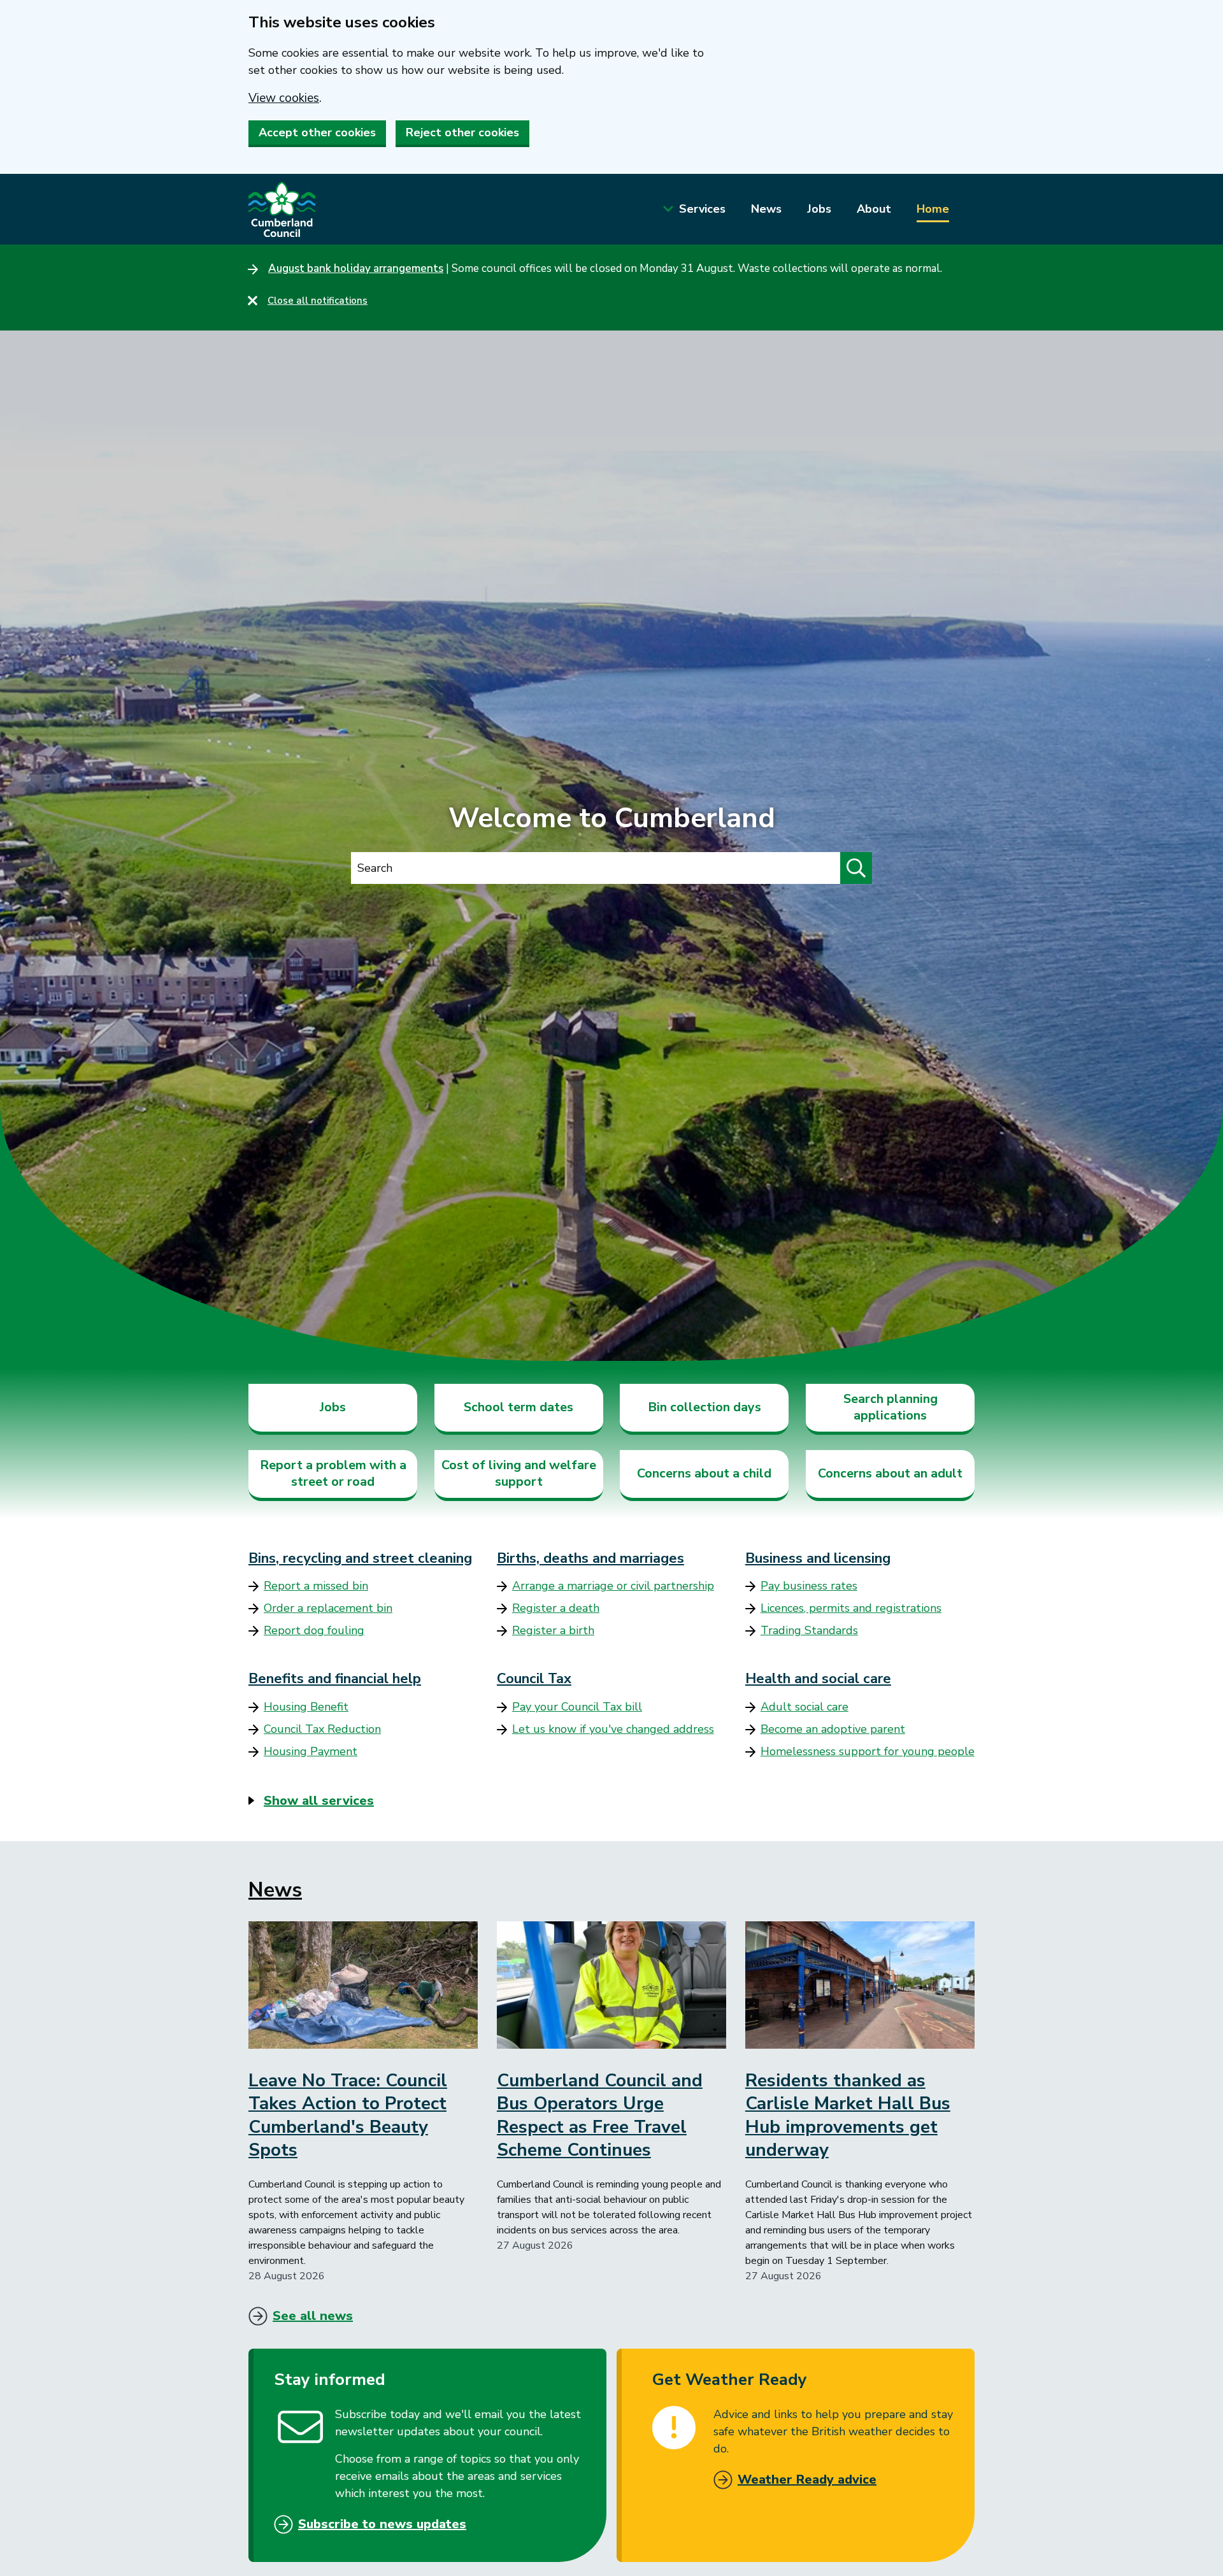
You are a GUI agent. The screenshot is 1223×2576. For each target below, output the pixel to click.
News (766, 209)
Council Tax (534, 1679)
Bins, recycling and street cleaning (360, 1558)
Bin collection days (704, 1407)
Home (933, 209)
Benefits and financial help (335, 1679)
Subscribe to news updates (382, 2524)
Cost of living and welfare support (519, 1473)
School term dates (519, 1407)
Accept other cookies (317, 132)
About (874, 209)
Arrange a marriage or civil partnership (613, 1586)
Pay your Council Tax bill (577, 1707)
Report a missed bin (316, 1586)
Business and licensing (818, 1558)
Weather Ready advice (807, 2480)
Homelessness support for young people (868, 1751)
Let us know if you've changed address (613, 1729)
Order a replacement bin (328, 1608)
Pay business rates (809, 1586)
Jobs (819, 209)
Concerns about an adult (890, 1473)
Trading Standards (809, 1630)
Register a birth (553, 1630)
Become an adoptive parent (833, 1729)
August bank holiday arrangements (356, 268)
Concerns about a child (704, 1473)
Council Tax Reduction (322, 1729)
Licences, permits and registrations (851, 1608)
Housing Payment (311, 1751)
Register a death (556, 1608)
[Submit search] (856, 868)
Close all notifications (318, 301)
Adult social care (805, 1707)
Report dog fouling (314, 1630)
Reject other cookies (462, 132)
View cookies (284, 98)
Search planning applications (890, 1407)
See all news (313, 2316)
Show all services (319, 1801)
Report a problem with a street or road (333, 1473)
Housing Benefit (306, 1707)
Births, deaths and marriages (590, 1558)
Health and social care (818, 1679)
